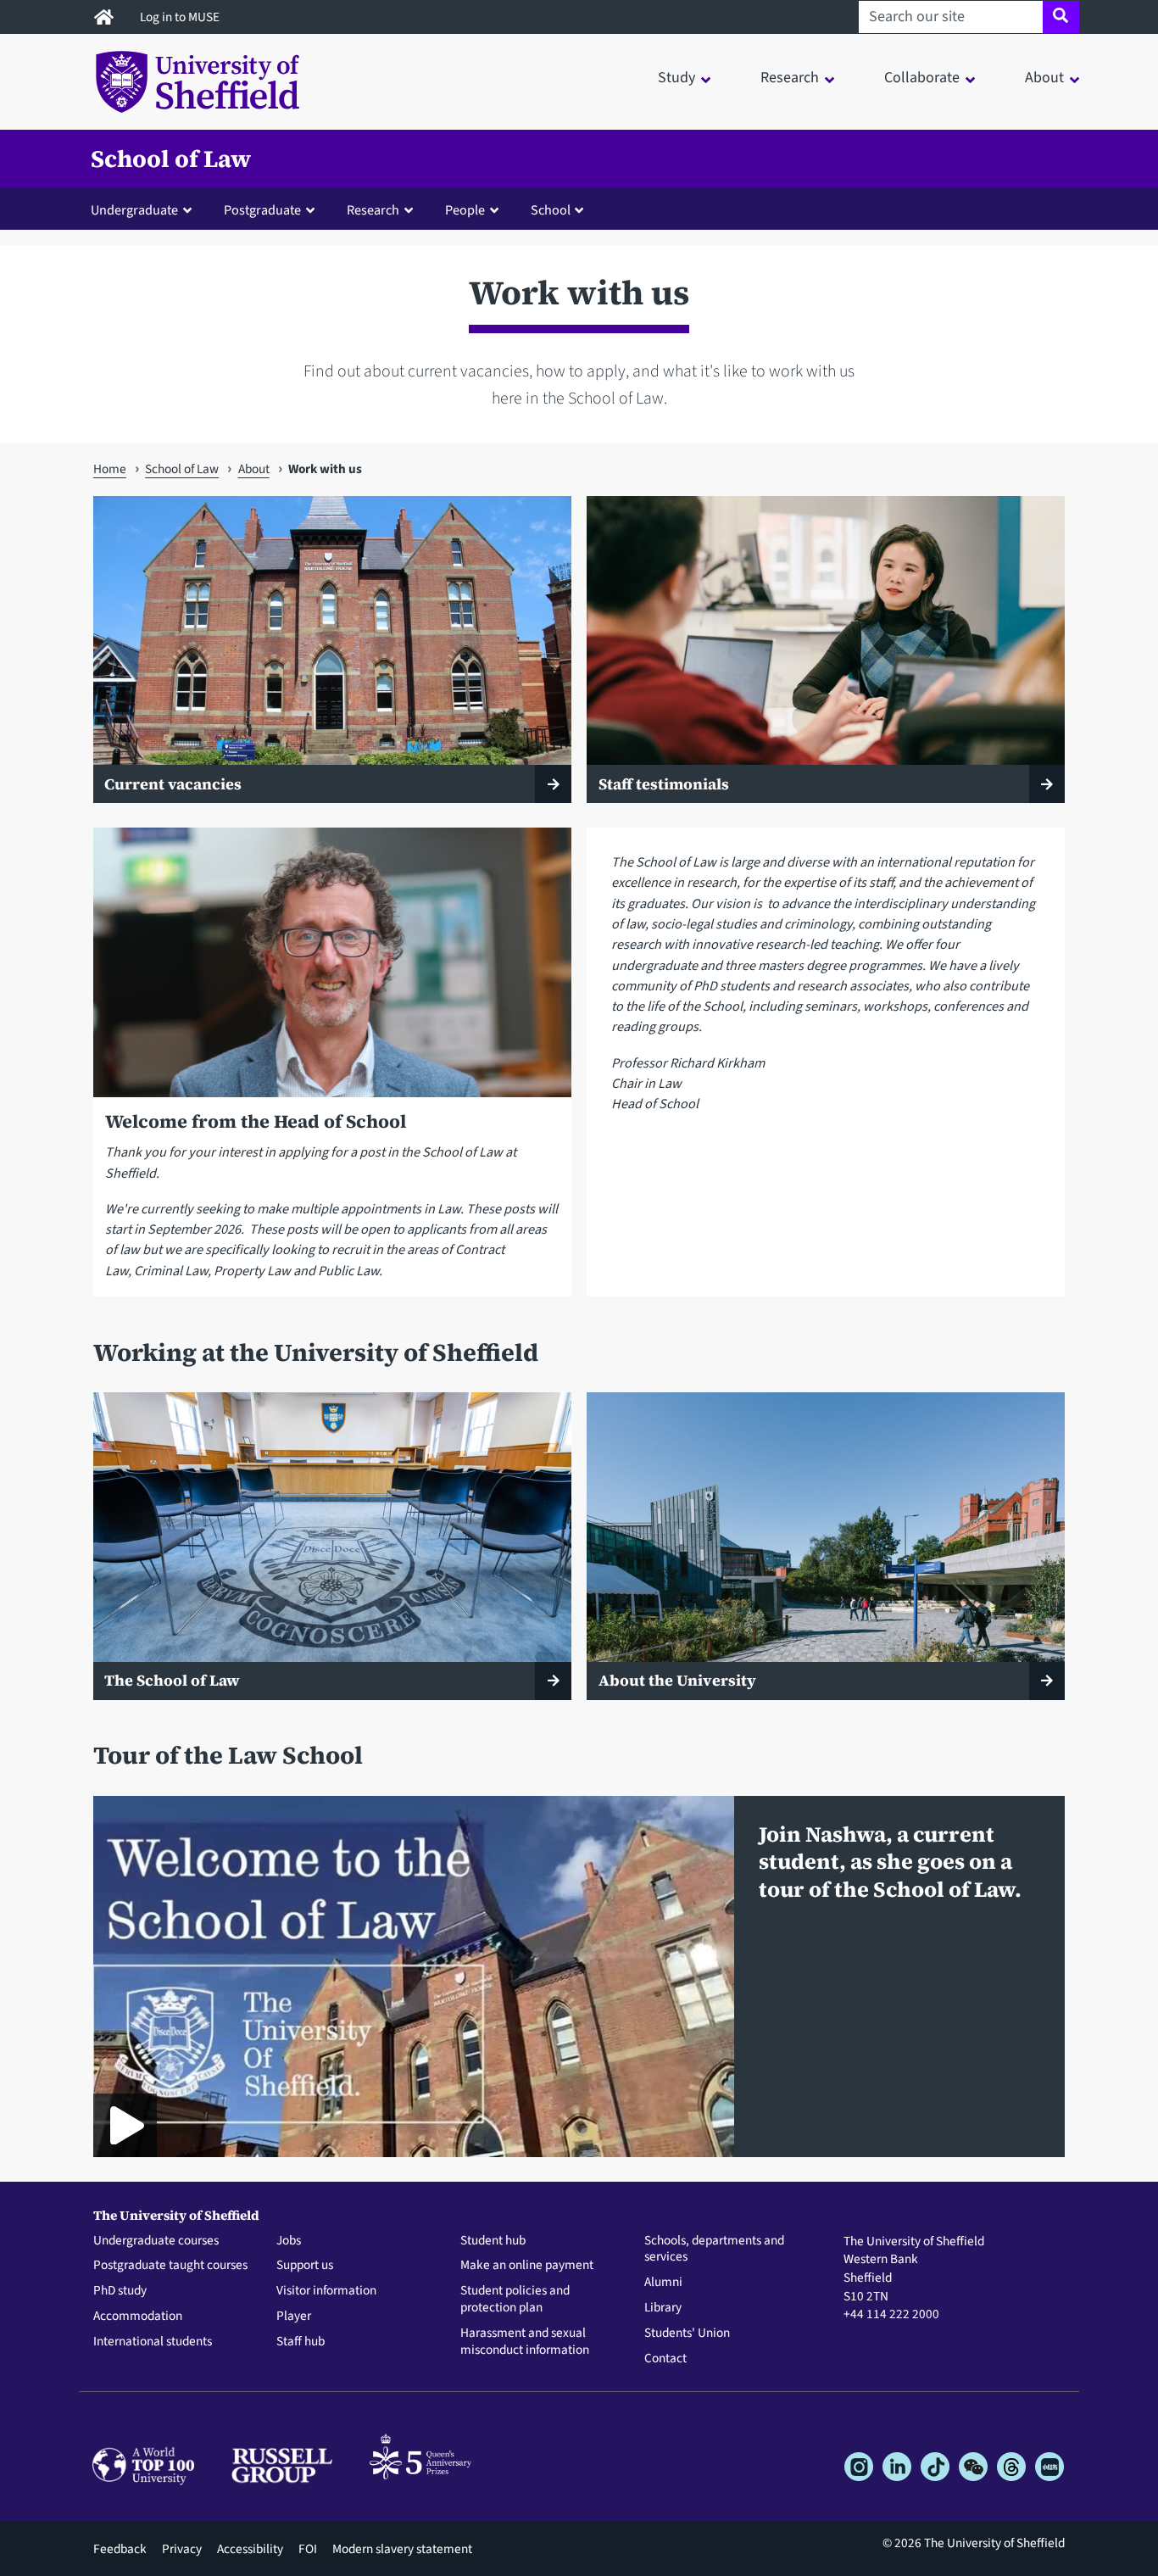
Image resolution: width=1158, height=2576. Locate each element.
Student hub (493, 2241)
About (254, 469)
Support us (305, 2266)
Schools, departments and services (714, 2250)
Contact (665, 2359)
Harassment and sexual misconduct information (525, 2342)
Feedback (120, 2549)
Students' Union (687, 2333)
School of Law (171, 159)
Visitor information (326, 2291)
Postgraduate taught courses (170, 2266)
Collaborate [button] (922, 78)
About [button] (1044, 78)
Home (110, 469)
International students (153, 2342)
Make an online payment (527, 2266)
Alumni (663, 2283)
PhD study (120, 2291)
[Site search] (1061, 17)
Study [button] (676, 78)
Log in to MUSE (181, 17)
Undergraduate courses (156, 2241)
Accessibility (250, 2549)
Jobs (289, 2241)
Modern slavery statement (402, 2549)
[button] (145, 209)
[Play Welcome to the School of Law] (125, 2125)
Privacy (182, 2549)
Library (663, 2308)
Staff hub (301, 2342)
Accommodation (138, 2317)
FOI (308, 2549)
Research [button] (790, 78)
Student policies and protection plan (515, 2300)
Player (294, 2317)
